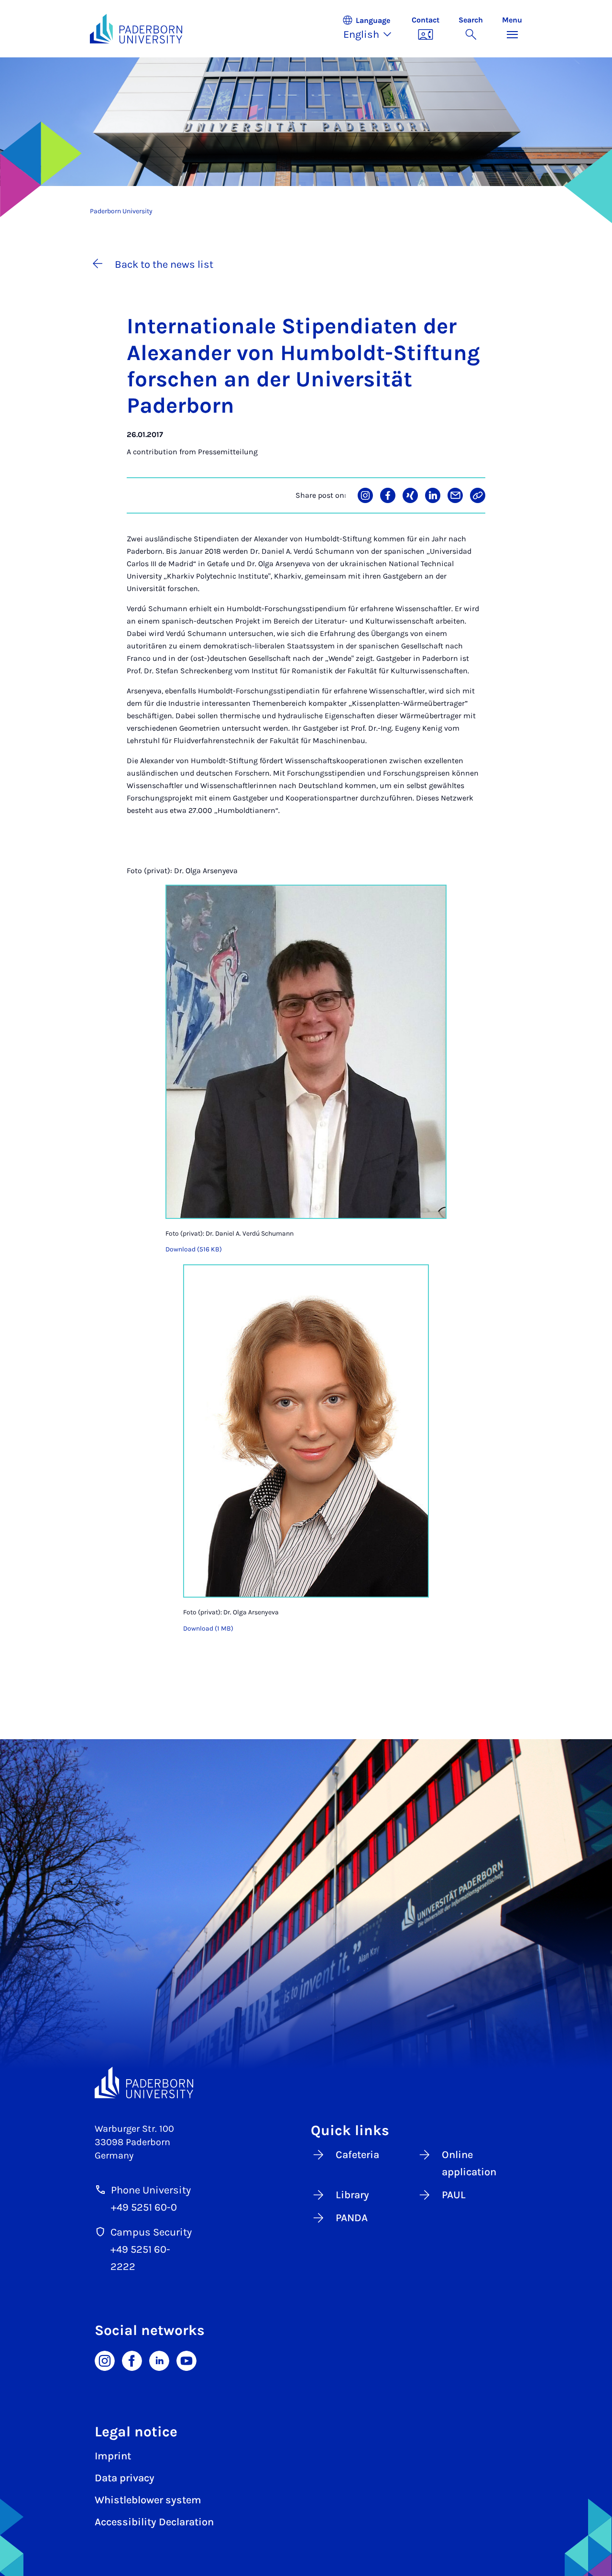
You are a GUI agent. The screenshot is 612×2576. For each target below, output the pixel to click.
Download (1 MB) (208, 1628)
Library (352, 2195)
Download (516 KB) (194, 1249)
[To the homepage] (136, 29)
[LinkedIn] (159, 2360)
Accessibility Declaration (154, 2522)
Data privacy (125, 2478)
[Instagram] (105, 2360)
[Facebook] (132, 2360)
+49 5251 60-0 (144, 2207)
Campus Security (151, 2232)
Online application (469, 2163)
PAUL (454, 2195)
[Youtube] (186, 2360)
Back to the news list (164, 264)
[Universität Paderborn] (144, 2083)
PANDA (352, 2218)
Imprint (113, 2456)
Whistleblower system (148, 2500)
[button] (372, 29)
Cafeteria (357, 2155)
